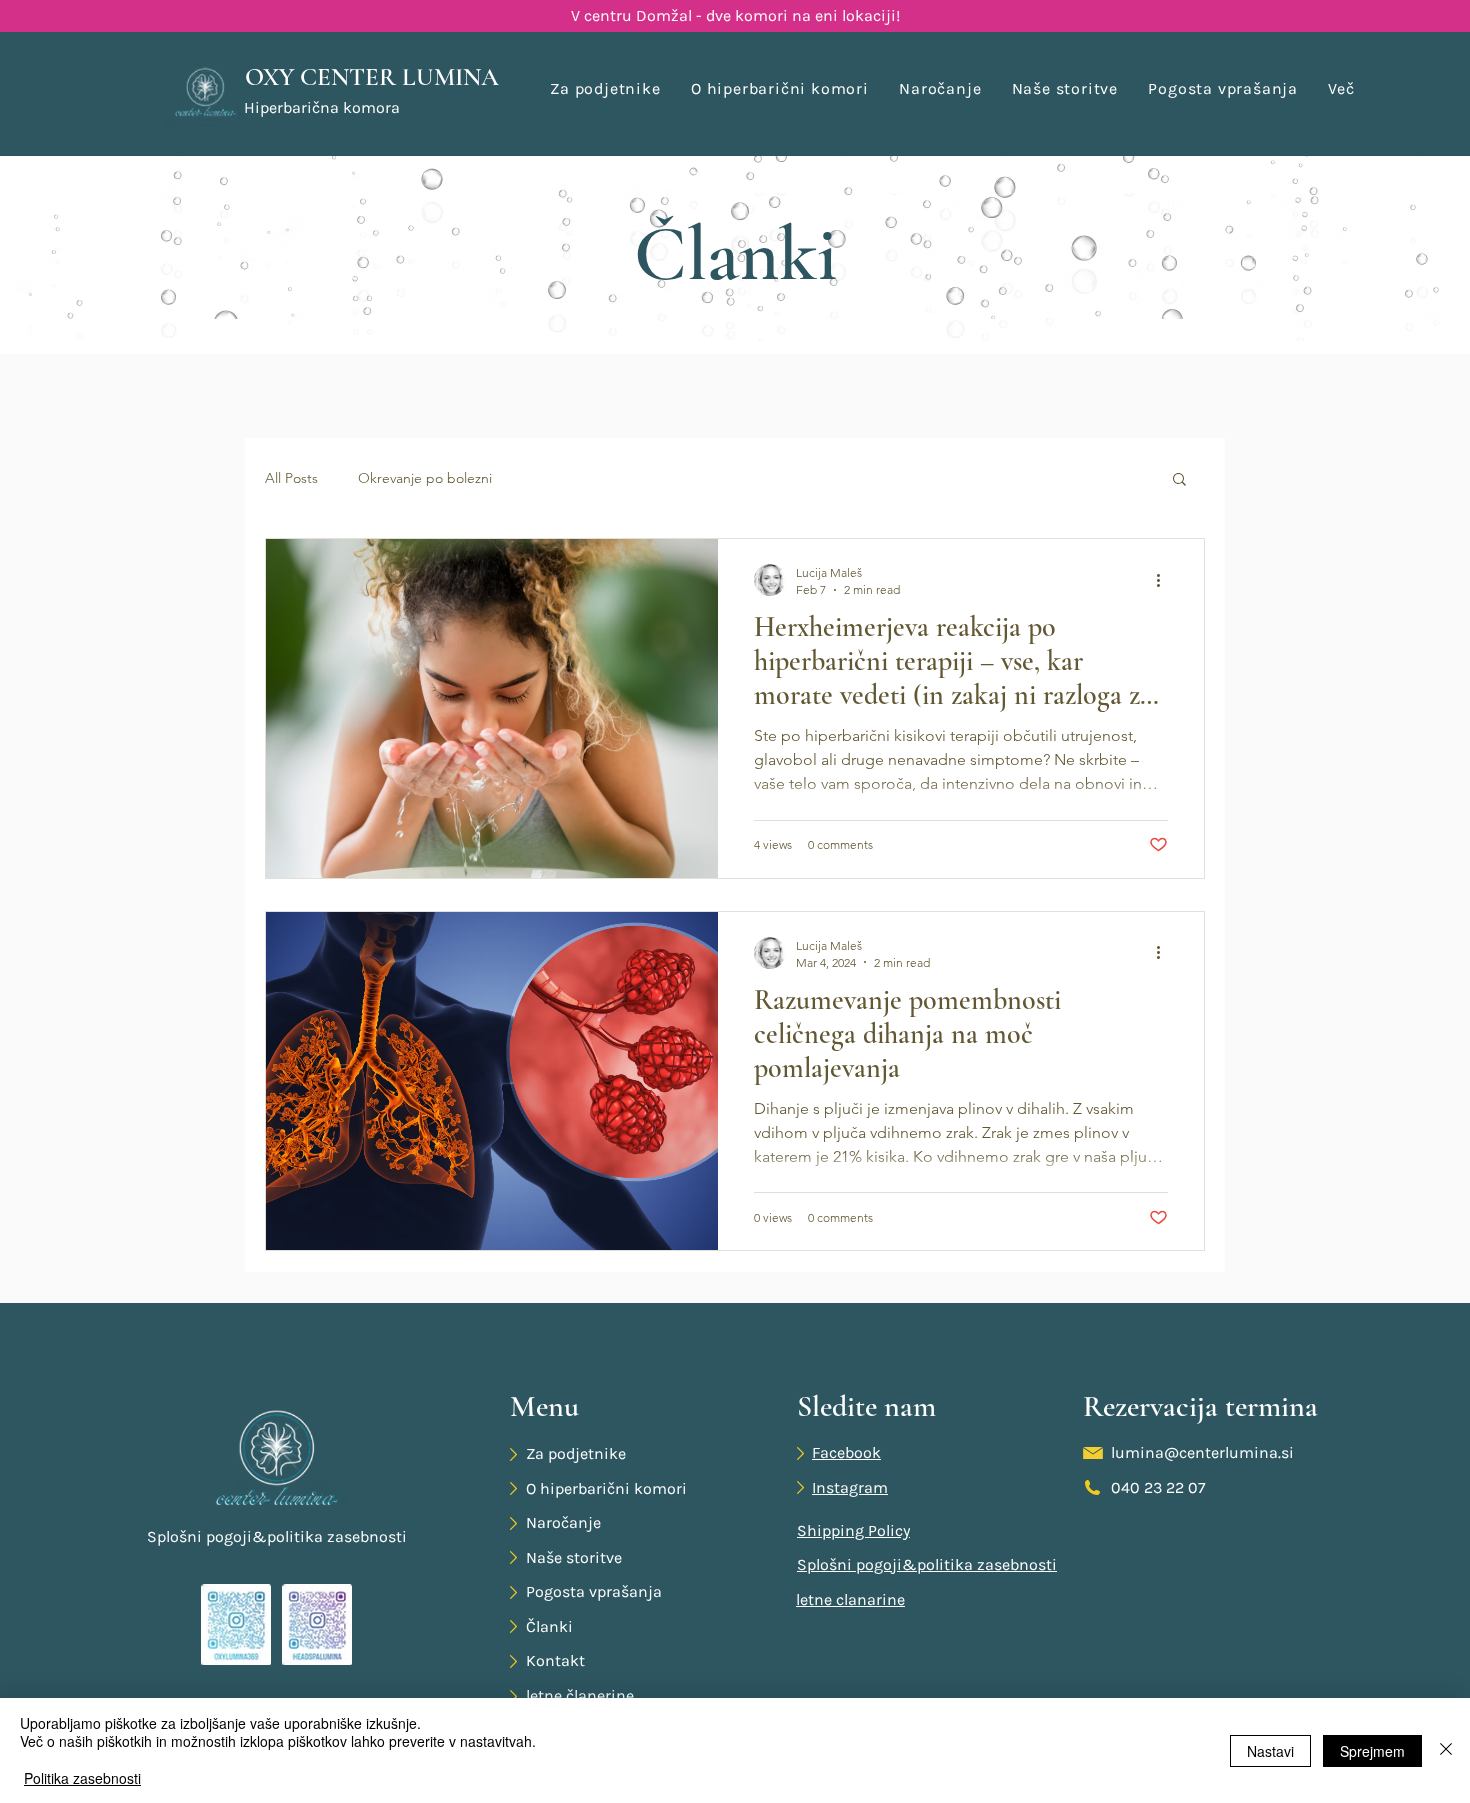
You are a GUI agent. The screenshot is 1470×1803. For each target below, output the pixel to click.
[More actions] (1165, 580)
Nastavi (1270, 1751)
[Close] (1446, 1750)
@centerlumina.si (1229, 1452)
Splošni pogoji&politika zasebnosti (277, 1536)
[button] (1341, 88)
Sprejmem (1372, 1751)
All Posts (291, 478)
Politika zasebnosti (82, 1778)
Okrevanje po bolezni (425, 478)
